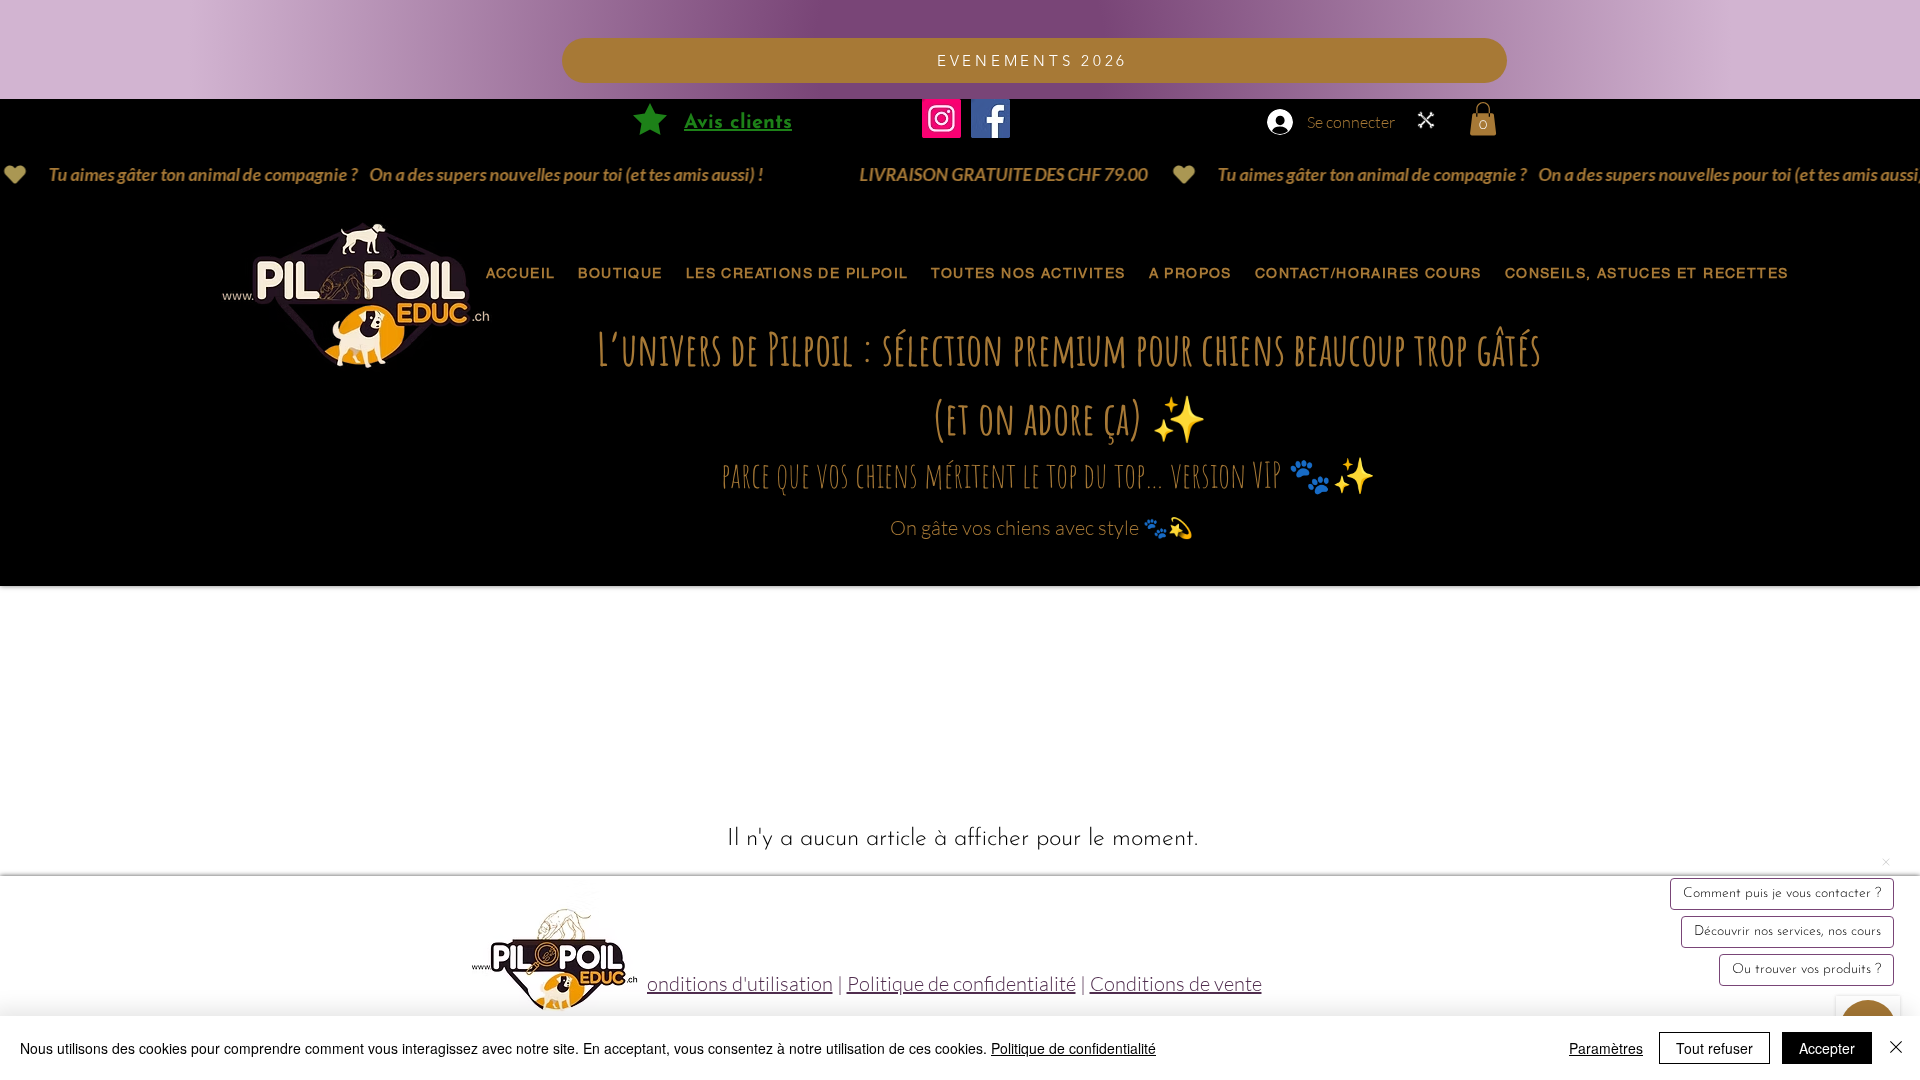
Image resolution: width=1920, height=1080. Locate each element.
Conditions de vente (1176, 983)
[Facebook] (990, 118)
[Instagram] (941, 118)
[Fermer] (1896, 1048)
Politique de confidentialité (961, 983)
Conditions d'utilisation (733, 983)
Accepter (1827, 1048)
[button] (1483, 118)
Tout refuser (1714, 1048)
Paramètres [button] (1606, 1048)
